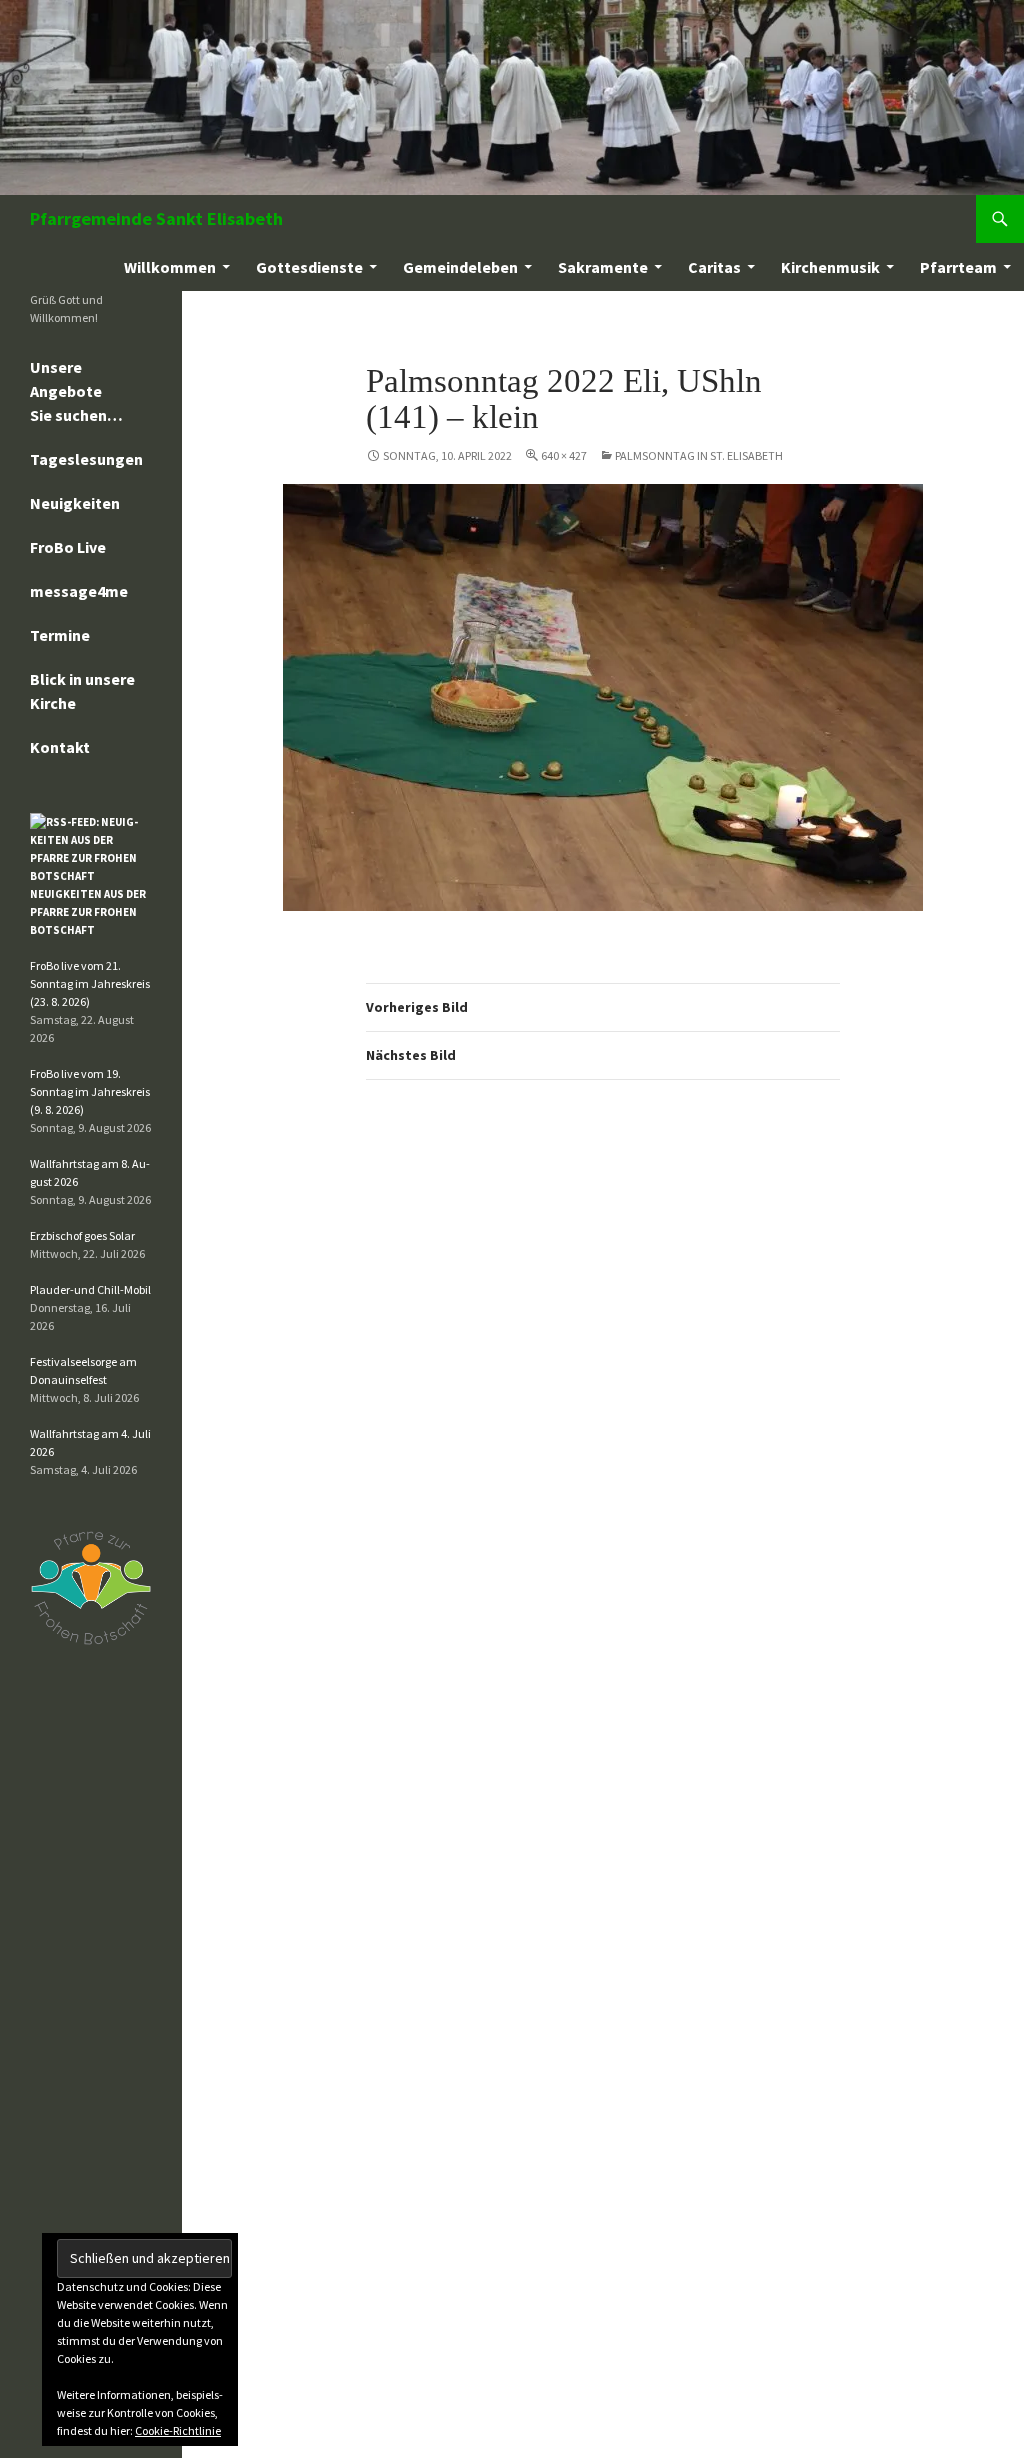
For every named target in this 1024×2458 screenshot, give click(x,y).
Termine (60, 635)
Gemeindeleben (460, 267)
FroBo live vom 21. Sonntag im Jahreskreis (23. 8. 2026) (90, 983)
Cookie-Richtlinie (178, 2430)
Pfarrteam (958, 267)
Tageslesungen (86, 459)
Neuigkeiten (75, 503)
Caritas (714, 267)
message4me (79, 591)
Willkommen (170, 267)
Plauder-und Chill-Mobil (90, 1289)
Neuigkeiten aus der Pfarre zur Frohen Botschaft (88, 912)
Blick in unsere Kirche (82, 691)
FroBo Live (68, 547)
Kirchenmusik (830, 267)
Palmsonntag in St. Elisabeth (699, 455)
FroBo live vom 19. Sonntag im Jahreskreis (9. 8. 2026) (90, 1091)
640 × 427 (564, 455)
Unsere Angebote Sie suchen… (76, 391)
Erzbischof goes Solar (82, 1235)
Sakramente (603, 267)
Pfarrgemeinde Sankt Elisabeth (156, 218)
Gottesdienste (309, 267)
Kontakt (60, 747)
